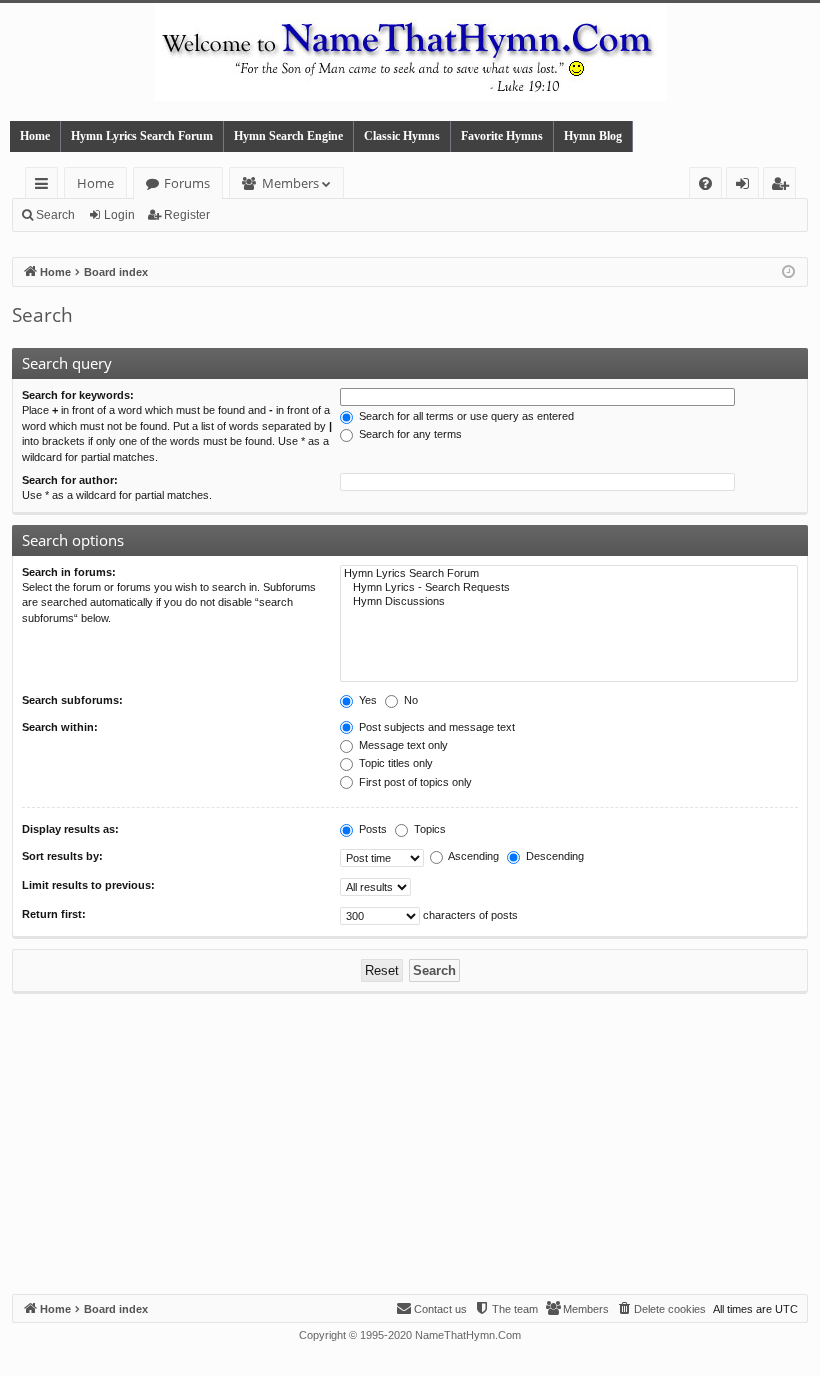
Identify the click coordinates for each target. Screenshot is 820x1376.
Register (187, 215)
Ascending (472, 856)
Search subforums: (72, 700)
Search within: (60, 727)
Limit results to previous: (88, 885)
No (409, 700)
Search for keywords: (78, 395)
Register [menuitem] (784, 186)
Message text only (402, 745)
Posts (371, 829)
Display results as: (70, 829)
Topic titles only (394, 763)
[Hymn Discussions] (569, 602)
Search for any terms (409, 434)
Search (55, 215)
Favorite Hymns (502, 136)
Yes (366, 700)
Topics (428, 829)
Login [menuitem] (746, 186)
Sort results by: (62, 856)
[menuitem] (705, 183)
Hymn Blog (593, 136)
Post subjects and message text (435, 727)
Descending (553, 856)
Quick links (45, 186)
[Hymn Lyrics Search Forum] (569, 574)
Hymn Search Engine (288, 136)
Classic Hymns (402, 136)
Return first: (54, 914)
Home (35, 136)
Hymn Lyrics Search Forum (142, 136)
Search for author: (70, 480)
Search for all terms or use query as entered (465, 416)
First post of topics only (414, 782)
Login (119, 215)
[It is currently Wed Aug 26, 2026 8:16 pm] (788, 272)
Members (290, 183)
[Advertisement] (410, 1144)
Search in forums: (69, 572)
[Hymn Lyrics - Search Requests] (569, 588)
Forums (187, 183)
